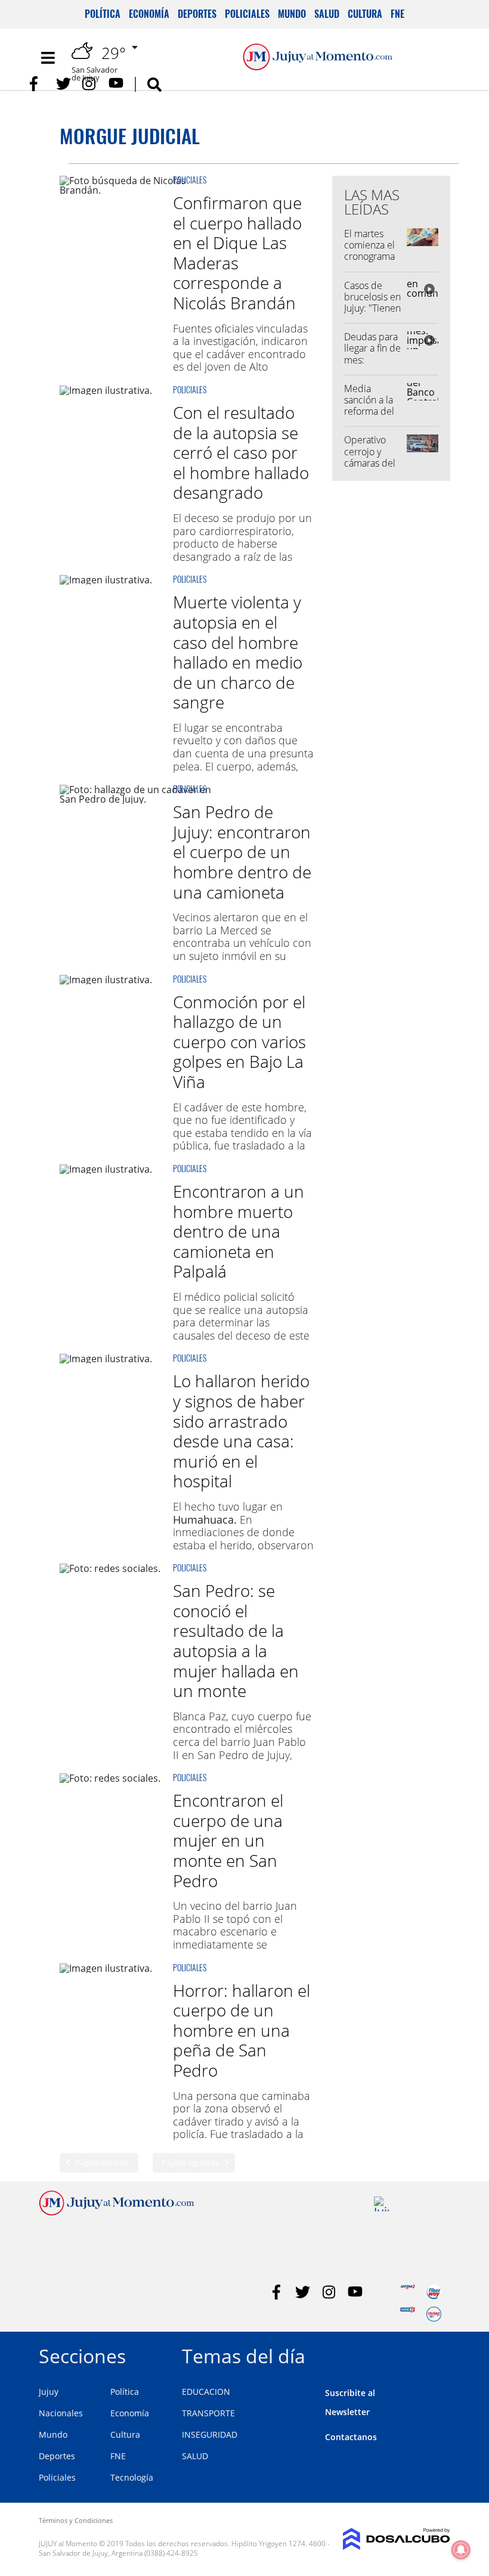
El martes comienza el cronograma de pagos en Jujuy (370, 257)
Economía (149, 14)
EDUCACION (206, 2392)
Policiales (247, 14)
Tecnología (132, 2477)
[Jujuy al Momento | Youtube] (116, 84)
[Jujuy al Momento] (117, 2212)
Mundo (292, 14)
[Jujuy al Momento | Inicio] (437, 2354)
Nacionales (61, 2413)
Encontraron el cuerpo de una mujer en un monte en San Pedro (228, 1840)
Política (103, 14)
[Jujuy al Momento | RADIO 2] (408, 2314)
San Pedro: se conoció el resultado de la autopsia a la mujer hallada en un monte (236, 1640)
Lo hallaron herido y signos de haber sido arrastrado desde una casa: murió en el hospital (241, 1431)
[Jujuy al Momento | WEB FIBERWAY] (434, 2292)
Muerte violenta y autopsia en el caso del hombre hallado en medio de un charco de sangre (238, 652)
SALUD (195, 2456)
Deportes (197, 14)
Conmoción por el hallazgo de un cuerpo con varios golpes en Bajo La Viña (239, 1042)
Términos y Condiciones (76, 2520)
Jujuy (49, 2392)
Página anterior (102, 2162)
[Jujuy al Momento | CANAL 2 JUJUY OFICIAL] (381, 2204)
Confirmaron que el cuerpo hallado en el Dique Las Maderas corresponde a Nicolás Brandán (237, 253)
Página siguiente (191, 2162)
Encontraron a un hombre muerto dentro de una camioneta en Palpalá (239, 1231)
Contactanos (351, 2437)
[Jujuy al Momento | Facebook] (37, 84)
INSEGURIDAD (210, 2434)
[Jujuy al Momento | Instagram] (90, 84)
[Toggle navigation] (48, 58)
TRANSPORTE (208, 2413)
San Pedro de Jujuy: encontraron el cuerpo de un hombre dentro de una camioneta (242, 852)
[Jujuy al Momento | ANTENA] (408, 2292)
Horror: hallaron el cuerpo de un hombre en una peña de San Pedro (242, 2030)
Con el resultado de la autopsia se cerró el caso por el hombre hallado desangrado (241, 452)
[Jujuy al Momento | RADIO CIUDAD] (434, 2314)
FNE (397, 14)
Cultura (365, 14)
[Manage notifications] (461, 2550)
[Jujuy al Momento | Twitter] (64, 84)
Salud (327, 14)
